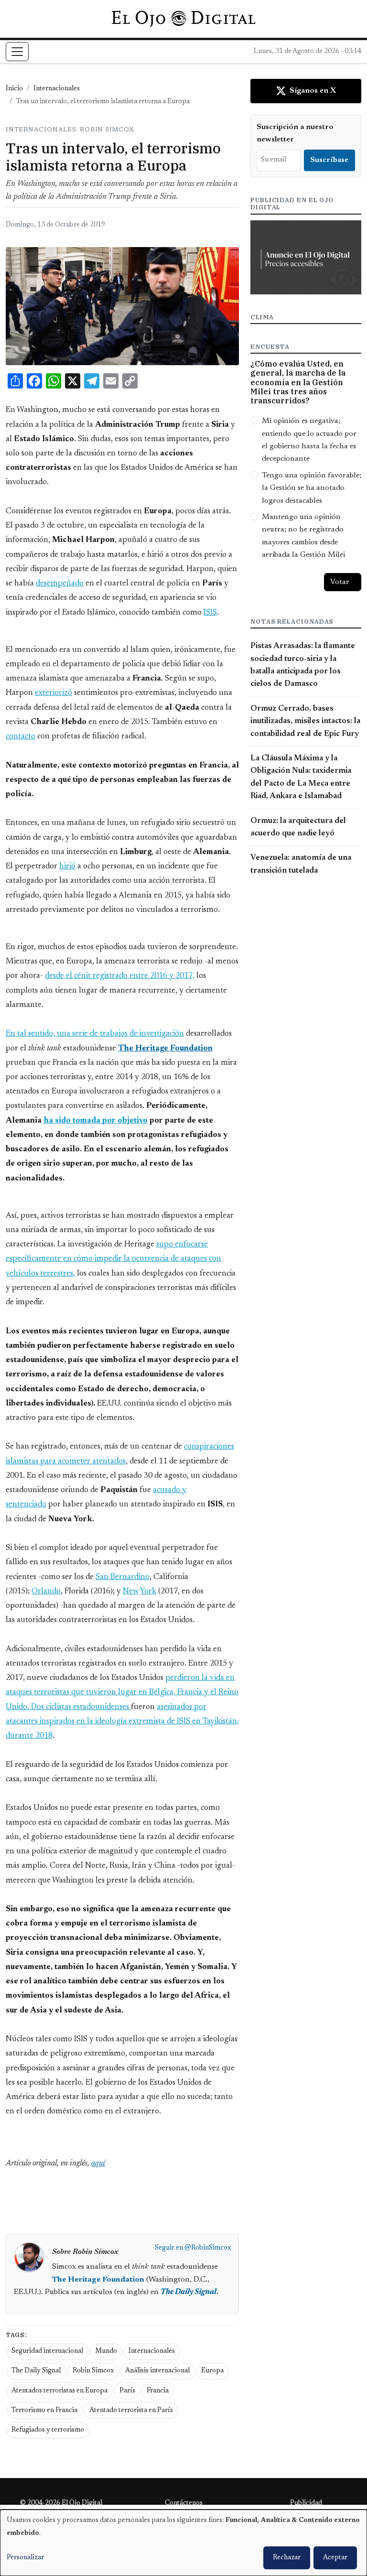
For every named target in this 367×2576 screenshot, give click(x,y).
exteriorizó (54, 693)
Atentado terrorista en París (131, 2411)
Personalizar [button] (25, 2558)
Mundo (106, 2351)
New (131, 1591)
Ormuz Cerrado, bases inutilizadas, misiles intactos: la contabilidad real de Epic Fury (305, 721)
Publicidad (306, 2503)
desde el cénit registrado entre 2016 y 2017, (120, 976)
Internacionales (57, 89)
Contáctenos (184, 2503)
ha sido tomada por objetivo (96, 1121)
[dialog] (183, 2543)
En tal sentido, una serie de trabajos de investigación (95, 1034)
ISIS (210, 613)
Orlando (46, 1591)
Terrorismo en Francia (44, 2411)
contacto (21, 736)
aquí (98, 2164)
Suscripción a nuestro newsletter (295, 133)
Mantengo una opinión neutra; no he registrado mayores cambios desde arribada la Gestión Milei (303, 536)
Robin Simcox (93, 2371)
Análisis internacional (157, 2371)
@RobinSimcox (208, 2248)
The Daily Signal (36, 2371)
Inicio (14, 89)
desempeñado (60, 584)
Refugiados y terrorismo (48, 2430)
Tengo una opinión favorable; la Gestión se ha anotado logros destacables (312, 488)
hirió (67, 866)
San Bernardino (123, 1577)
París (127, 2391)
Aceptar (335, 2558)
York (148, 1591)
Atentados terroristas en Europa (59, 2391)
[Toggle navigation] (17, 52)
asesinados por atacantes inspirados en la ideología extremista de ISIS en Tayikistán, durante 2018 (122, 1721)
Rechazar (287, 2558)
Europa (212, 2371)
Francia (158, 2391)
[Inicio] (183, 19)
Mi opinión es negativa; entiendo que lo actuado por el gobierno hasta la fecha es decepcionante (309, 440)
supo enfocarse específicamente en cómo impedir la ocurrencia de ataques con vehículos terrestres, (113, 1259)
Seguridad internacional (47, 2351)
